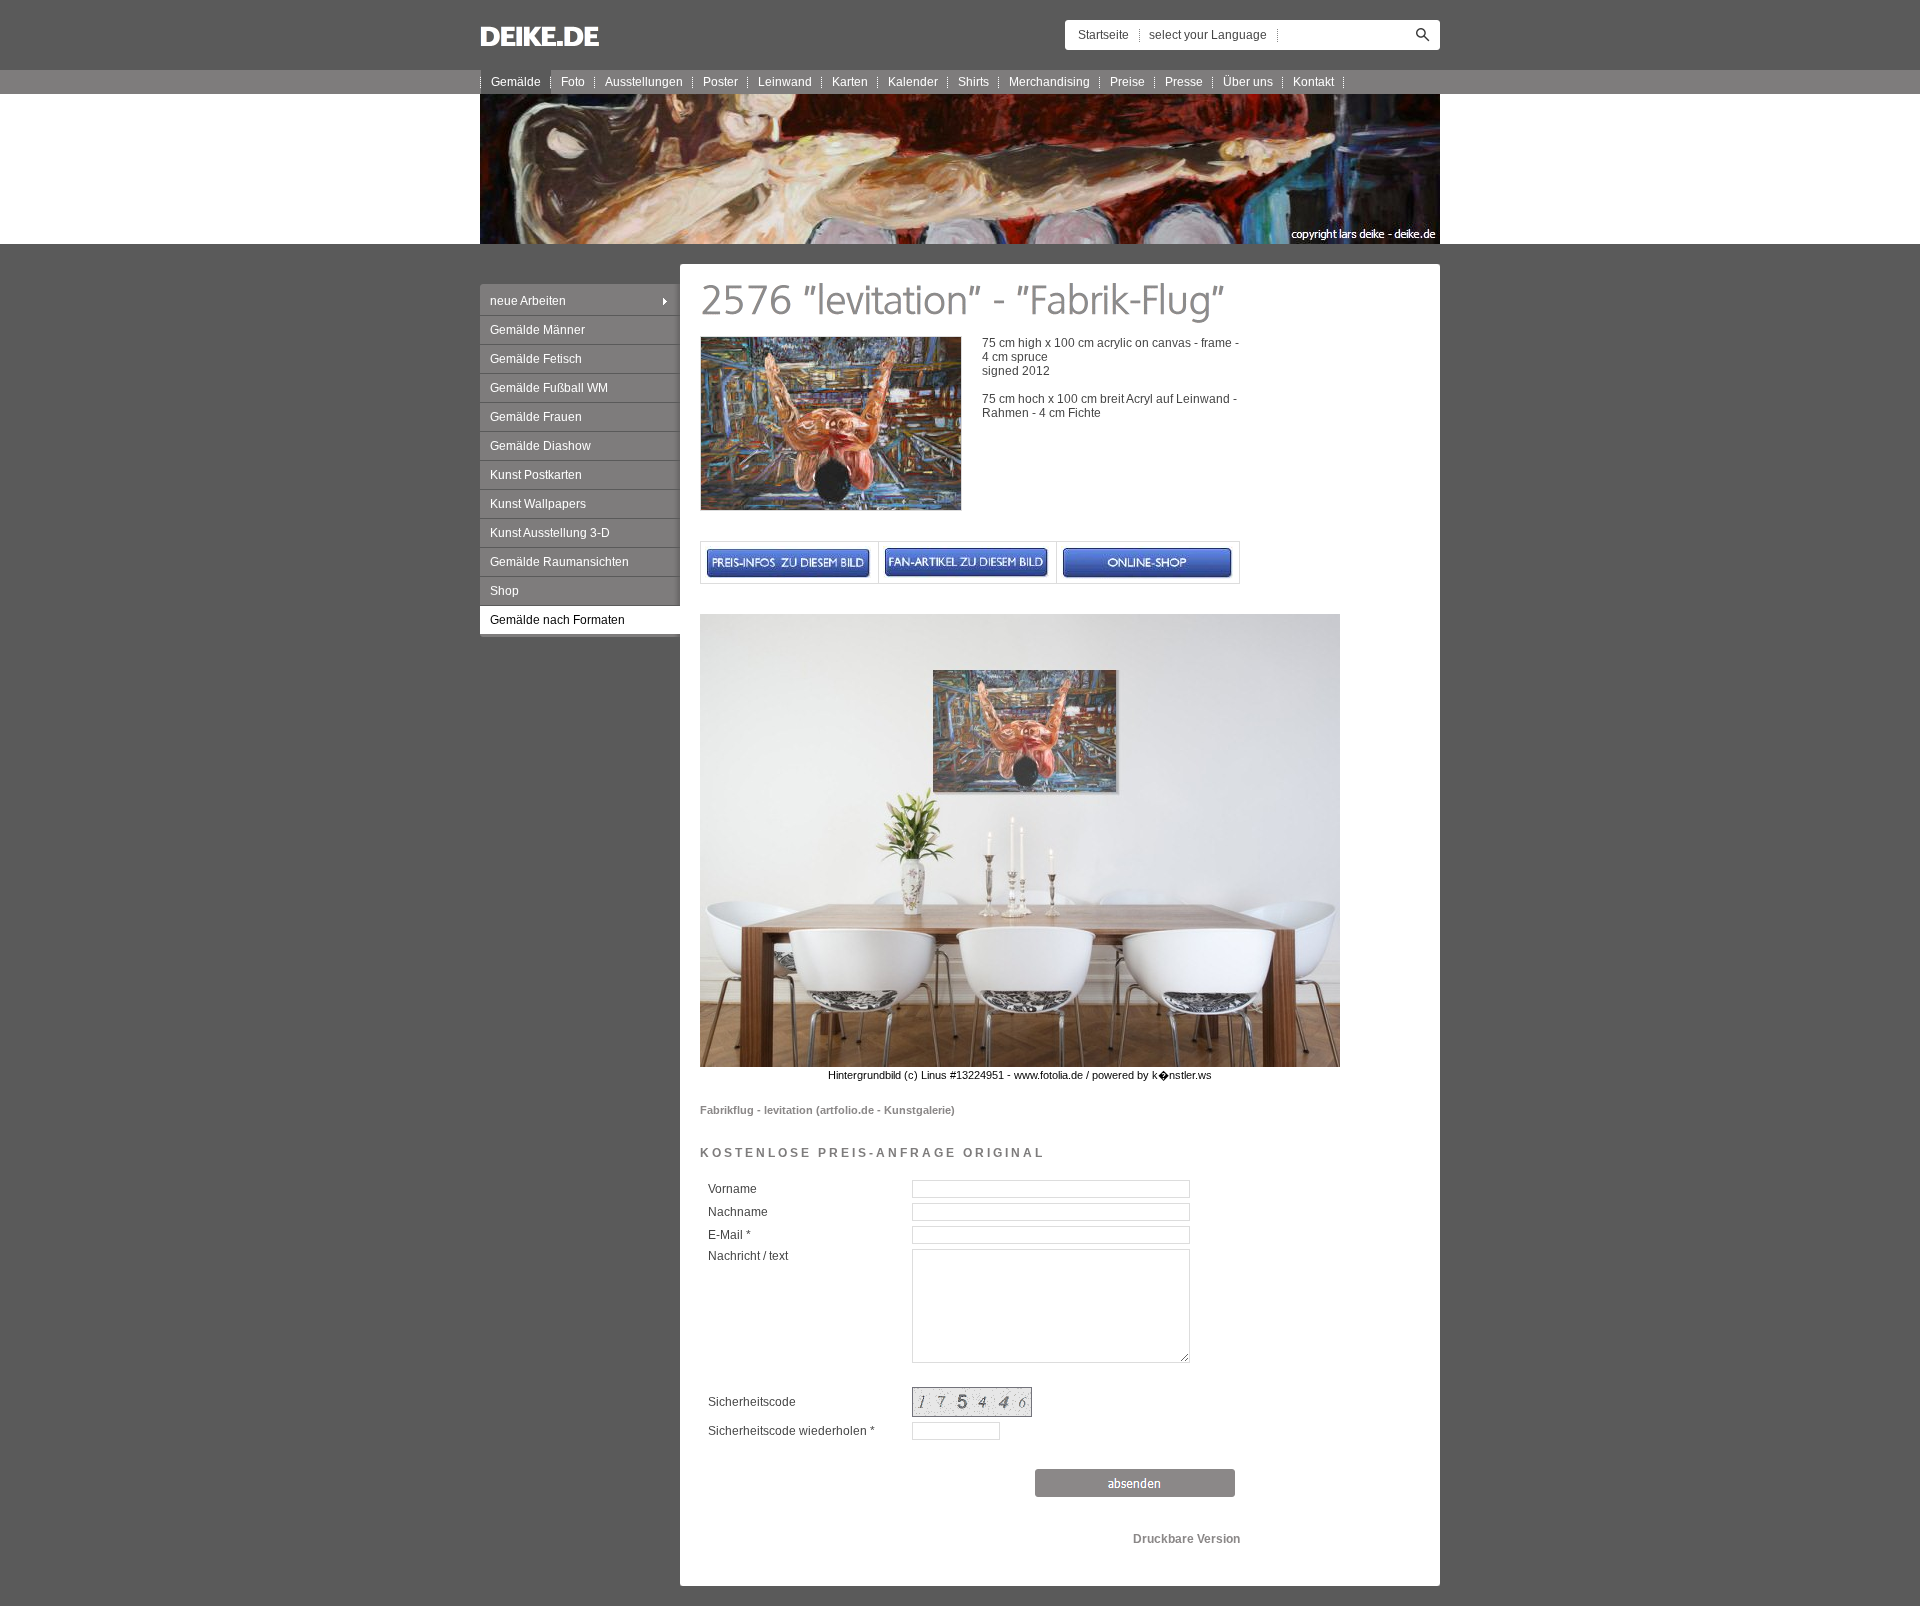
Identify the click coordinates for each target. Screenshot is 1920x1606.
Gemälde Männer (537, 330)
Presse (1184, 82)
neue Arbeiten (528, 301)
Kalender (913, 82)
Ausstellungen (644, 82)
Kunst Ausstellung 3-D (550, 533)
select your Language (1208, 35)
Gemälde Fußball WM (549, 388)
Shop (504, 591)
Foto (573, 82)
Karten (850, 82)
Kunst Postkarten (536, 475)
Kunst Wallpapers (538, 504)
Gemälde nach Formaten (557, 620)
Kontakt (1313, 82)
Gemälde (516, 82)
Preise (1127, 82)
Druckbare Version (1186, 1539)
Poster (720, 82)
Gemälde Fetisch (536, 359)
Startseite (1103, 35)
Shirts (973, 82)
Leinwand (785, 82)
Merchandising (1049, 82)
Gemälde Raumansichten (559, 562)
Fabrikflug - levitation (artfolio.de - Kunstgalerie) (827, 1110)
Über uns (1248, 82)
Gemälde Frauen (536, 417)
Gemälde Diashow (540, 446)
